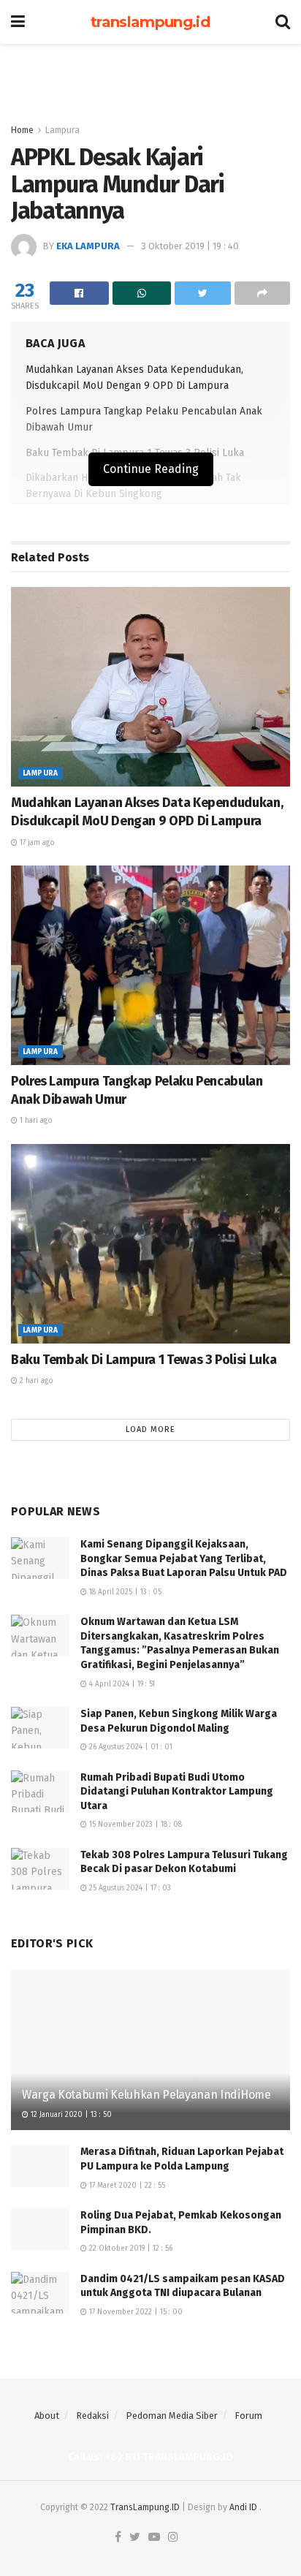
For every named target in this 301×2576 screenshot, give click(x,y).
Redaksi (92, 2416)
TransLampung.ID (145, 2507)
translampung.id (150, 22)
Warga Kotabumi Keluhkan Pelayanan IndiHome (146, 2095)
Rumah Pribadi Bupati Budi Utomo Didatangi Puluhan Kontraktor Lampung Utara (177, 1792)
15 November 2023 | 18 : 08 (134, 1825)
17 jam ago (36, 843)
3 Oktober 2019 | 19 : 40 (190, 246)
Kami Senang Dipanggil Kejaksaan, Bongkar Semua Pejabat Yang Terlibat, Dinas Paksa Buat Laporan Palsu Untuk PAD (184, 1558)
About (47, 2416)
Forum (248, 2416)
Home (22, 130)
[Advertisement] (150, 77)
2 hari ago (35, 1381)
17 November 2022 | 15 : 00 (135, 2312)
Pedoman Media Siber (172, 2416)
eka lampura (88, 246)
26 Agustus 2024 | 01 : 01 (130, 1747)
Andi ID (243, 2507)
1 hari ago (35, 1121)
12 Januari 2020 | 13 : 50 (70, 2115)
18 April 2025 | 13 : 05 (124, 1592)
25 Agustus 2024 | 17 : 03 (129, 1888)
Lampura (62, 130)
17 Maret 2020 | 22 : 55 (126, 2186)
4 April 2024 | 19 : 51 (121, 1684)
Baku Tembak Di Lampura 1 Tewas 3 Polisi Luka (144, 1360)
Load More (150, 1429)
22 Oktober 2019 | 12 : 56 (130, 2249)
